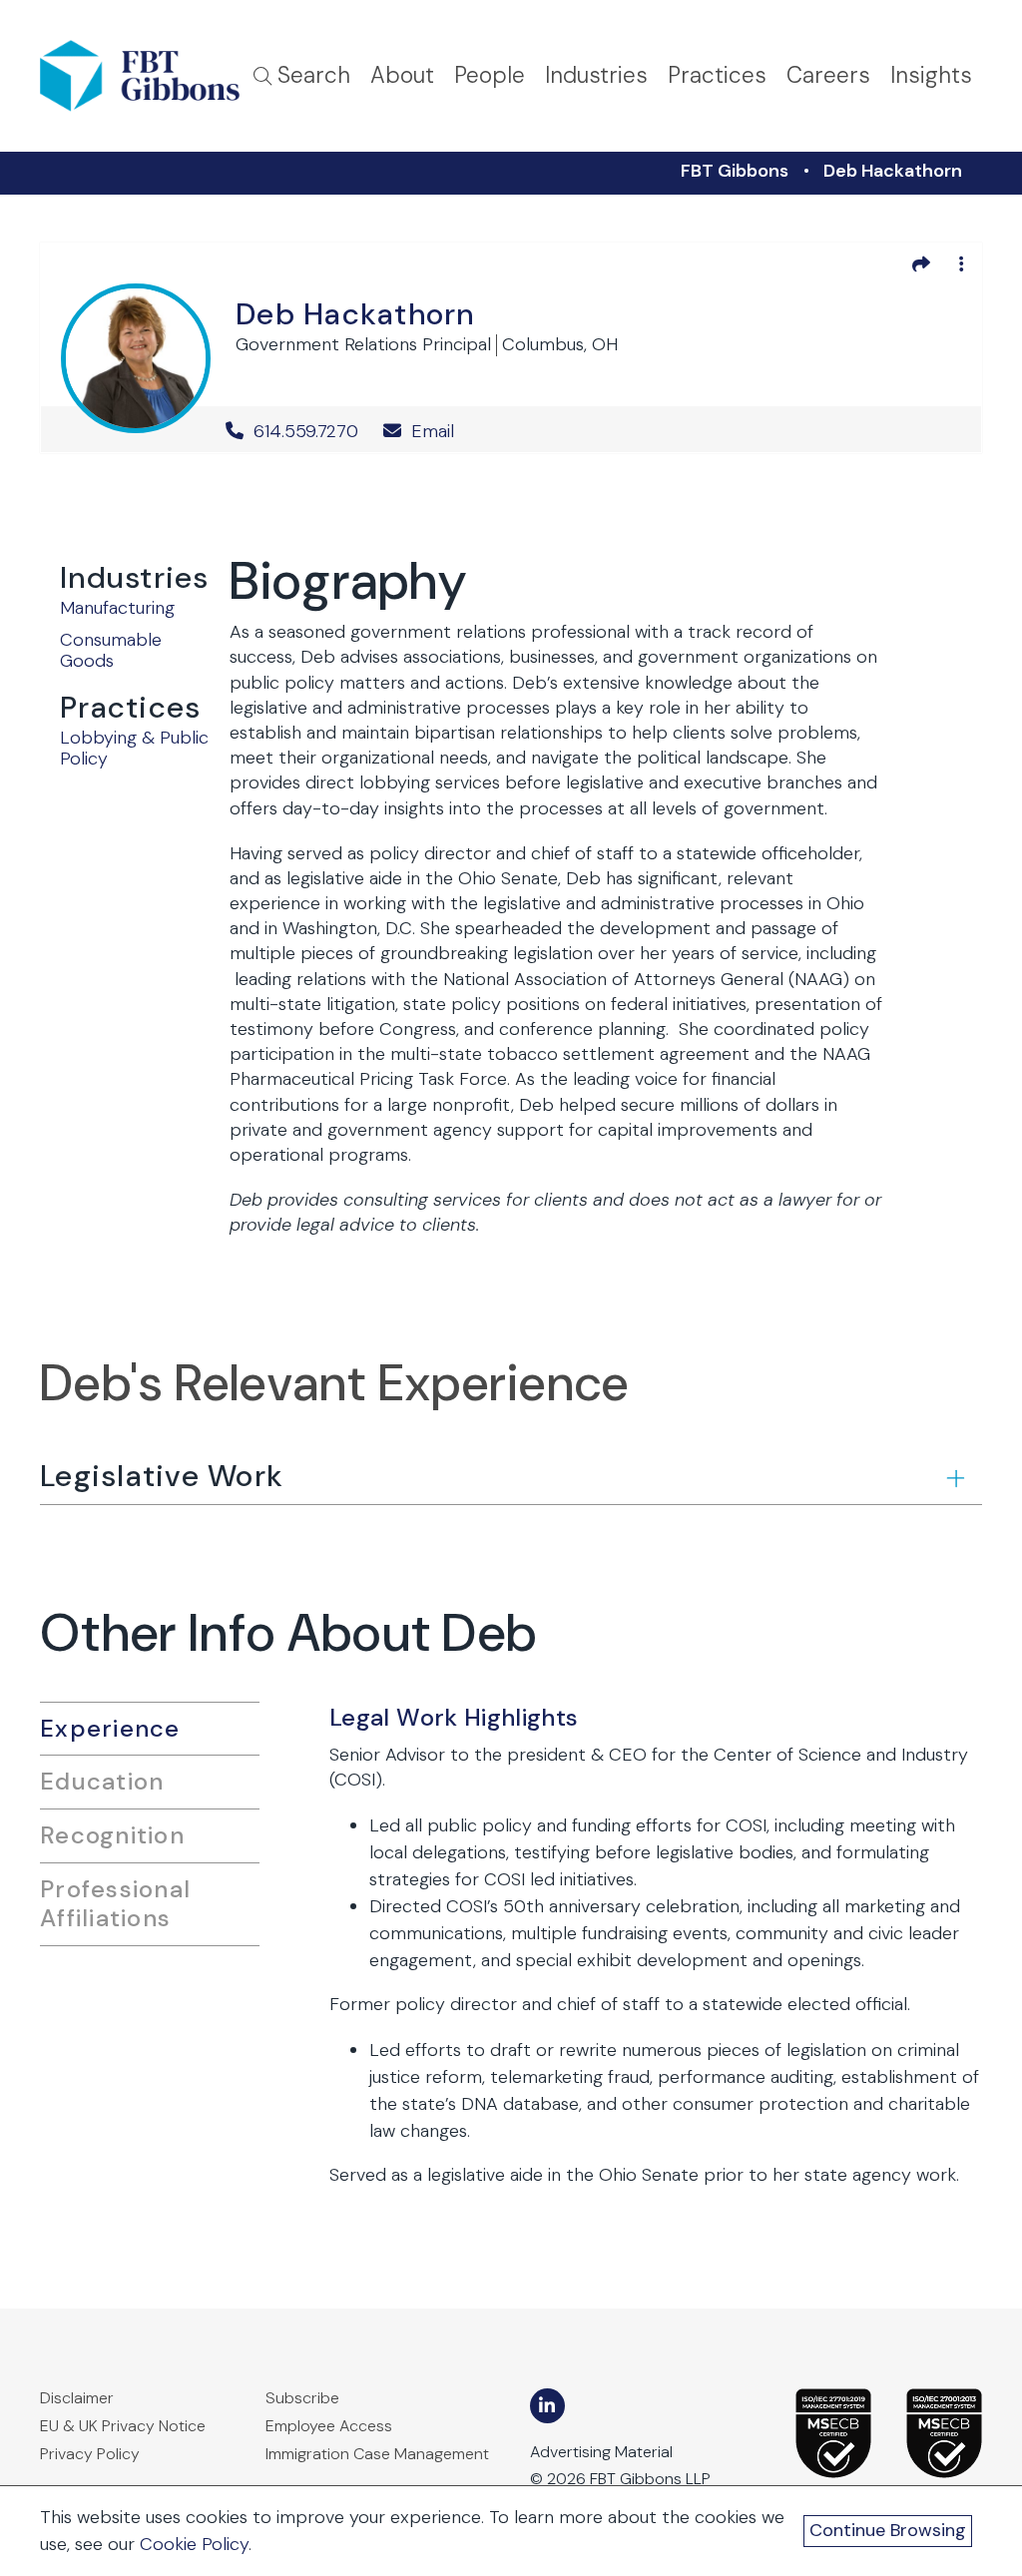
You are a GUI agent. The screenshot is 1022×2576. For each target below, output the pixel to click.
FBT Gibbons (735, 171)
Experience (110, 1728)
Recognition (112, 1835)
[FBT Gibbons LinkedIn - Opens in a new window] (547, 2406)
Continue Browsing (888, 2530)
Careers (828, 75)
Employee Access (329, 2426)
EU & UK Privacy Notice (123, 2426)
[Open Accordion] (954, 1478)
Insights (931, 75)
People (490, 75)
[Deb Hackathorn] (136, 355)
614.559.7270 (306, 431)
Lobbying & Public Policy (134, 749)
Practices (717, 75)
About (402, 75)
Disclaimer (77, 2398)
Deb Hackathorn (893, 171)
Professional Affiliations (115, 1903)
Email (430, 431)
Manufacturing (117, 608)
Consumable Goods (111, 651)
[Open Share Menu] (921, 263)
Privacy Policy (90, 2454)
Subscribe (302, 2398)
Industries (596, 75)
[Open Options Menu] (961, 263)
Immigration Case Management (377, 2454)
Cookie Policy (194, 2544)
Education (102, 1781)
